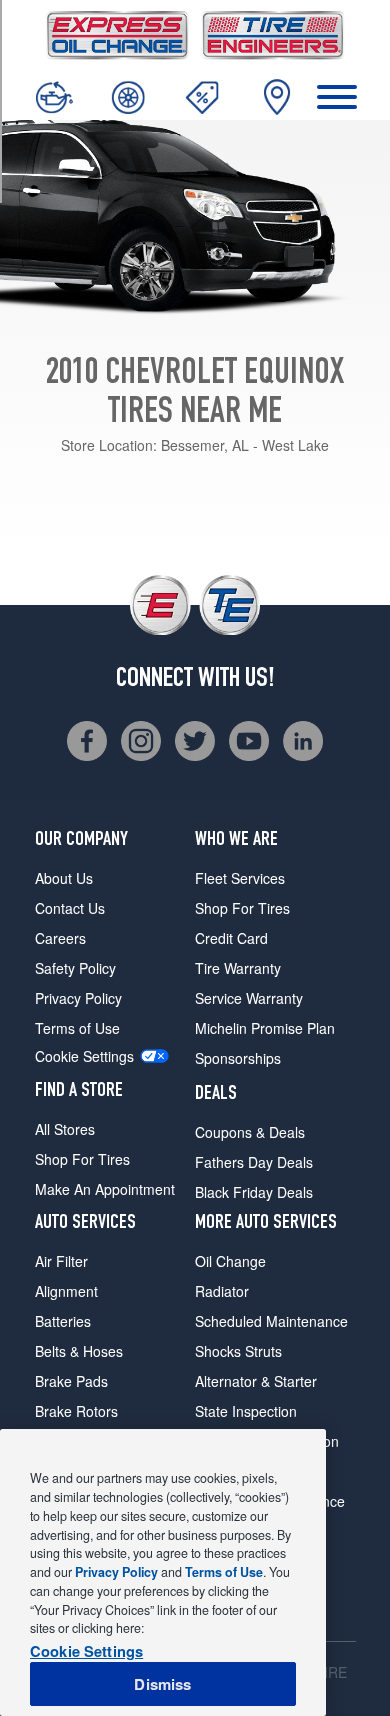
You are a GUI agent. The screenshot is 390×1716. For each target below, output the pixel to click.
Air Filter (61, 1261)
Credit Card (231, 938)
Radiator (222, 1291)
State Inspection (246, 1411)
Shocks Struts (238, 1351)
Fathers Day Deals (254, 1162)
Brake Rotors (76, 1411)
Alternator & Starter (256, 1381)
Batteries (63, 1321)
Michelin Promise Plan (265, 1028)
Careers (60, 938)
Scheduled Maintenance (271, 1321)
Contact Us (70, 908)
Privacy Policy (78, 998)
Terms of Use (77, 1028)
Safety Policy (75, 968)
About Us (64, 878)
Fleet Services (240, 878)
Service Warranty (249, 998)
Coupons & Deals (250, 1132)
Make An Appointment (105, 1189)
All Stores (65, 1129)
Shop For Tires (82, 1159)
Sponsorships (238, 1058)
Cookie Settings (84, 1056)
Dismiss (162, 1684)
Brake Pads (71, 1381)
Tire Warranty (238, 968)
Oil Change (230, 1261)
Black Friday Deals (254, 1192)
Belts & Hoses (79, 1351)
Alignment (66, 1291)
